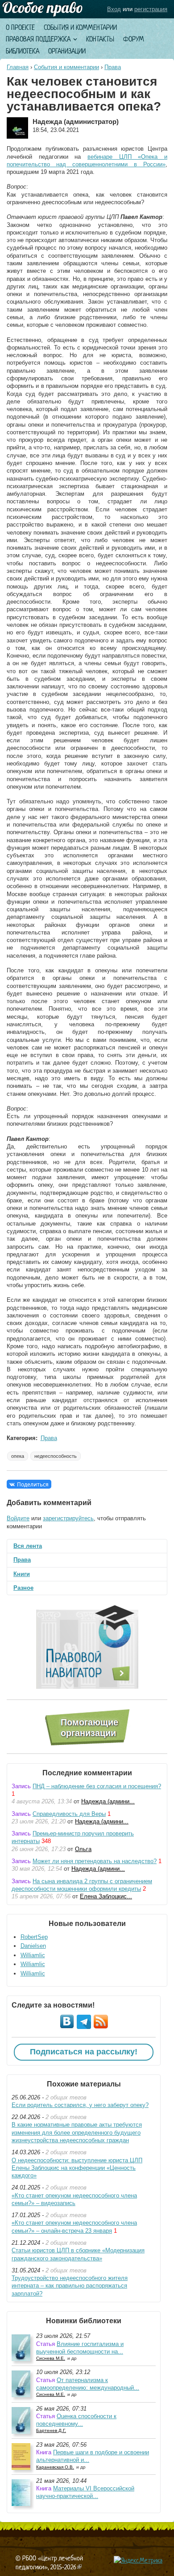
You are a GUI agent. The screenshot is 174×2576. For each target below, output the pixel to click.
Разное (23, 1588)
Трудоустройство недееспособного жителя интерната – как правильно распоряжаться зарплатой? (70, 2286)
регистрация (151, 9)
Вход (114, 9)
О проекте (20, 27)
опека (18, 1456)
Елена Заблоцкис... (106, 1896)
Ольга (83, 1849)
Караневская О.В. (55, 2467)
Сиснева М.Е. (51, 2358)
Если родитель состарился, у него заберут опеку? (80, 2105)
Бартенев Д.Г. (51, 2430)
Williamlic (33, 1955)
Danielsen (33, 1946)
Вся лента (28, 1546)
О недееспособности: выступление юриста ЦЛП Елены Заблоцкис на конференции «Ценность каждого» (77, 2168)
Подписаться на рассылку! (84, 2052)
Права (113, 67)
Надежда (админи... (108, 1801)
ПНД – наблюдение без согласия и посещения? (97, 1786)
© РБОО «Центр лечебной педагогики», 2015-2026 (49, 2562)
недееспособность (56, 1456)
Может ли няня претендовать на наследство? (95, 1861)
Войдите (18, 1518)
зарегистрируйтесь (68, 1518)
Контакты (100, 39)
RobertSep (34, 1937)
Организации (67, 51)
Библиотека (23, 51)
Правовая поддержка (38, 39)
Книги (22, 1574)
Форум (134, 39)
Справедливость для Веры (69, 1814)
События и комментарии (80, 27)
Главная (18, 67)
